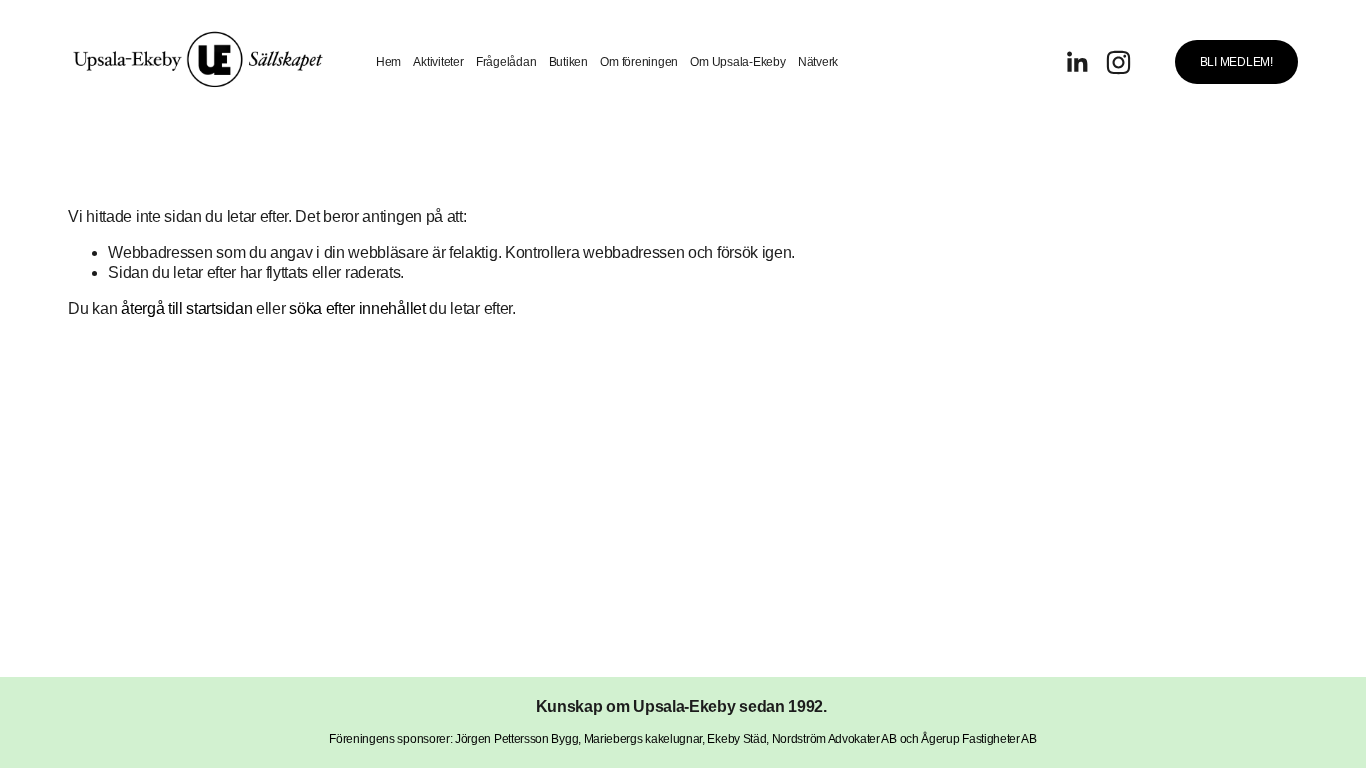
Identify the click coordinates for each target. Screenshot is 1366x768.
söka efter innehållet (357, 308)
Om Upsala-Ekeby (737, 62)
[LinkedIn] (1076, 62)
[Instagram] (1118, 62)
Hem (388, 62)
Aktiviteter (438, 62)
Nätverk (818, 62)
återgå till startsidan (186, 308)
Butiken (568, 62)
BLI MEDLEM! (1236, 62)
